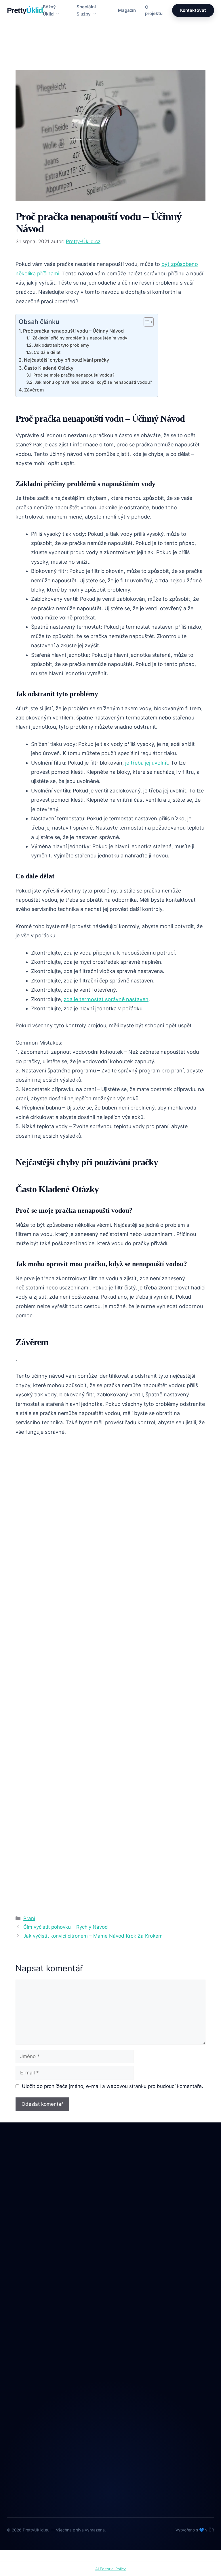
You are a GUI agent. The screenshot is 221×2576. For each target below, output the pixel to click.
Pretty (25, 10)
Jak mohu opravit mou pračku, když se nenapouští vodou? (93, 382)
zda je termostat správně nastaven (106, 999)
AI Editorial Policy (110, 2569)
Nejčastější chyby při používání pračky (66, 360)
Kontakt (15, 2398)
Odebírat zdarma (110, 2488)
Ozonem (16, 2336)
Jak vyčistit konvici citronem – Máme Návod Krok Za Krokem (93, 1936)
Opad (13, 2324)
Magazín (127, 10)
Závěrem (34, 390)
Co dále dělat (47, 352)
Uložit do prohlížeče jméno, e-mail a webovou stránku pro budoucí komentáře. (113, 2086)
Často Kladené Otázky (49, 368)
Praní (27, 60)
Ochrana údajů (22, 2410)
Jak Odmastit (21, 2312)
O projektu (154, 10)
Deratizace (18, 2288)
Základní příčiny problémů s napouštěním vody (80, 338)
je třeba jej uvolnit (147, 763)
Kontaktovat (193, 10)
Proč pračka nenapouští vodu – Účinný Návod (73, 331)
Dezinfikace (19, 2300)
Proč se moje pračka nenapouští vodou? (74, 375)
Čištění (14, 2277)
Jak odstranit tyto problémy (61, 345)
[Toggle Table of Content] (146, 322)
